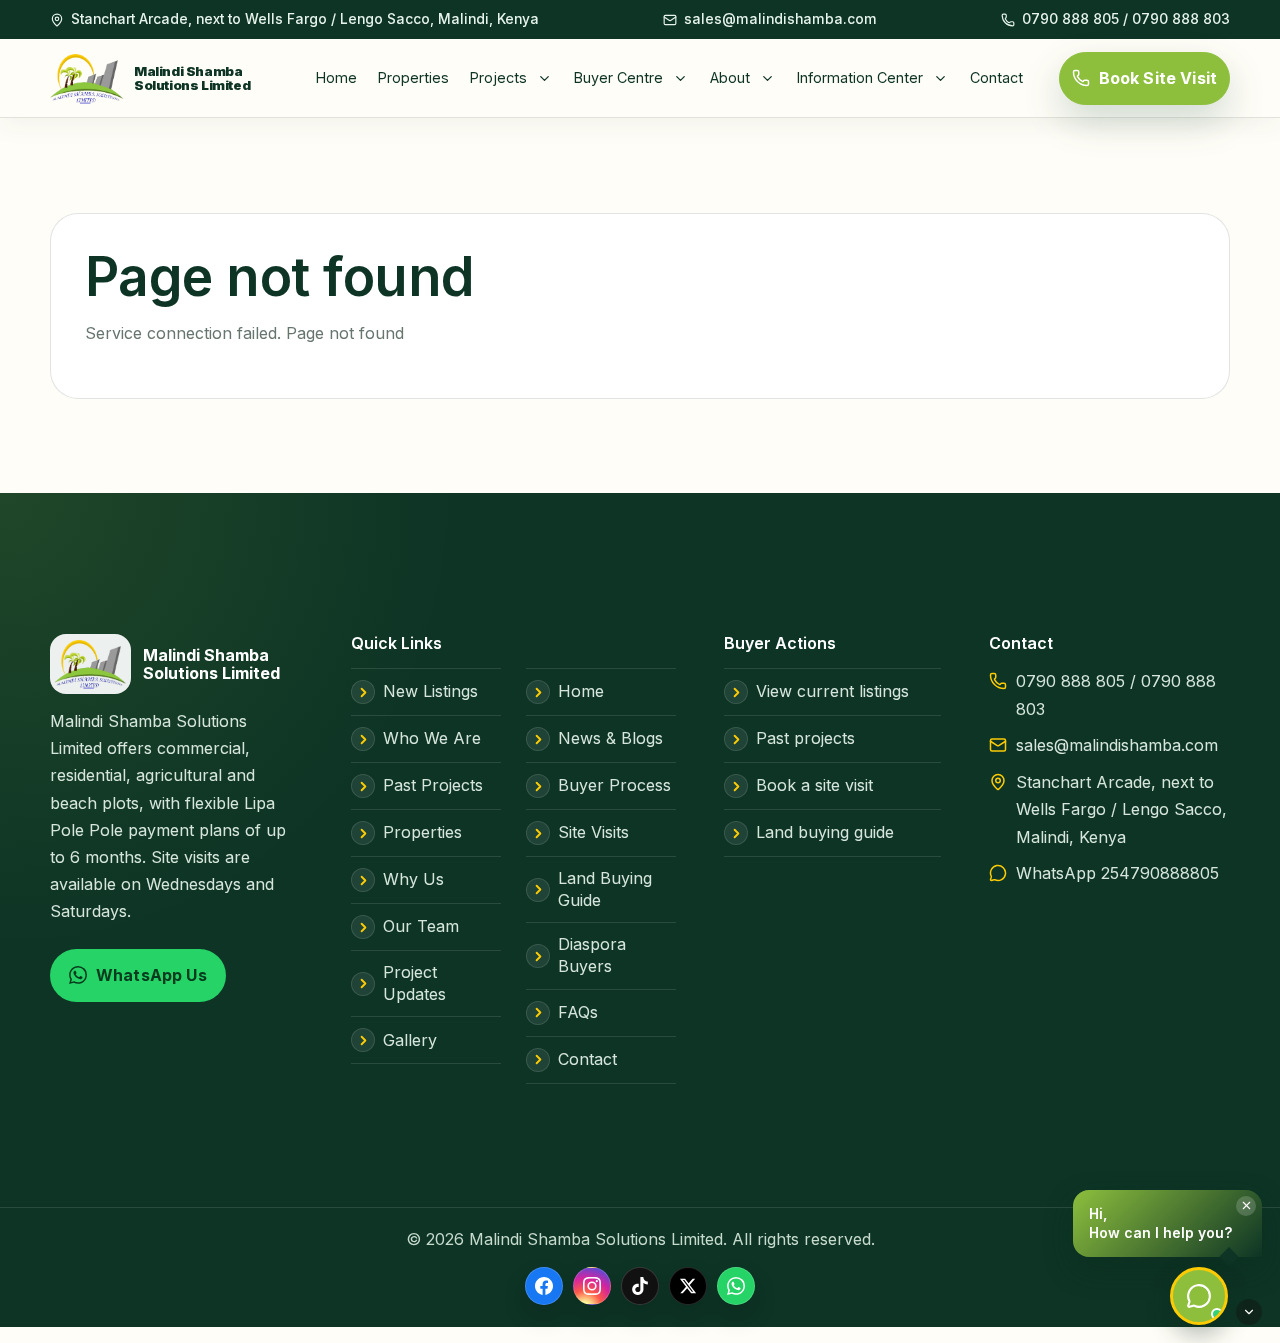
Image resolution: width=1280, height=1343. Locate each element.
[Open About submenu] (772, 78)
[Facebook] (544, 1286)
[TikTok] (640, 1286)
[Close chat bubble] (1246, 1206)
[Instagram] (592, 1286)
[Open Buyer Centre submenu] (685, 78)
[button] (1167, 1223)
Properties (413, 77)
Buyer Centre (618, 77)
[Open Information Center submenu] (945, 78)
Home (336, 77)
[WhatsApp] (736, 1286)
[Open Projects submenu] (549, 78)
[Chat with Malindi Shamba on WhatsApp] (1199, 1296)
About (730, 77)
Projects (498, 77)
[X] (688, 1286)
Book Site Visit (1158, 78)
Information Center (860, 77)
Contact (996, 77)
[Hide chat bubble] (1249, 1312)
